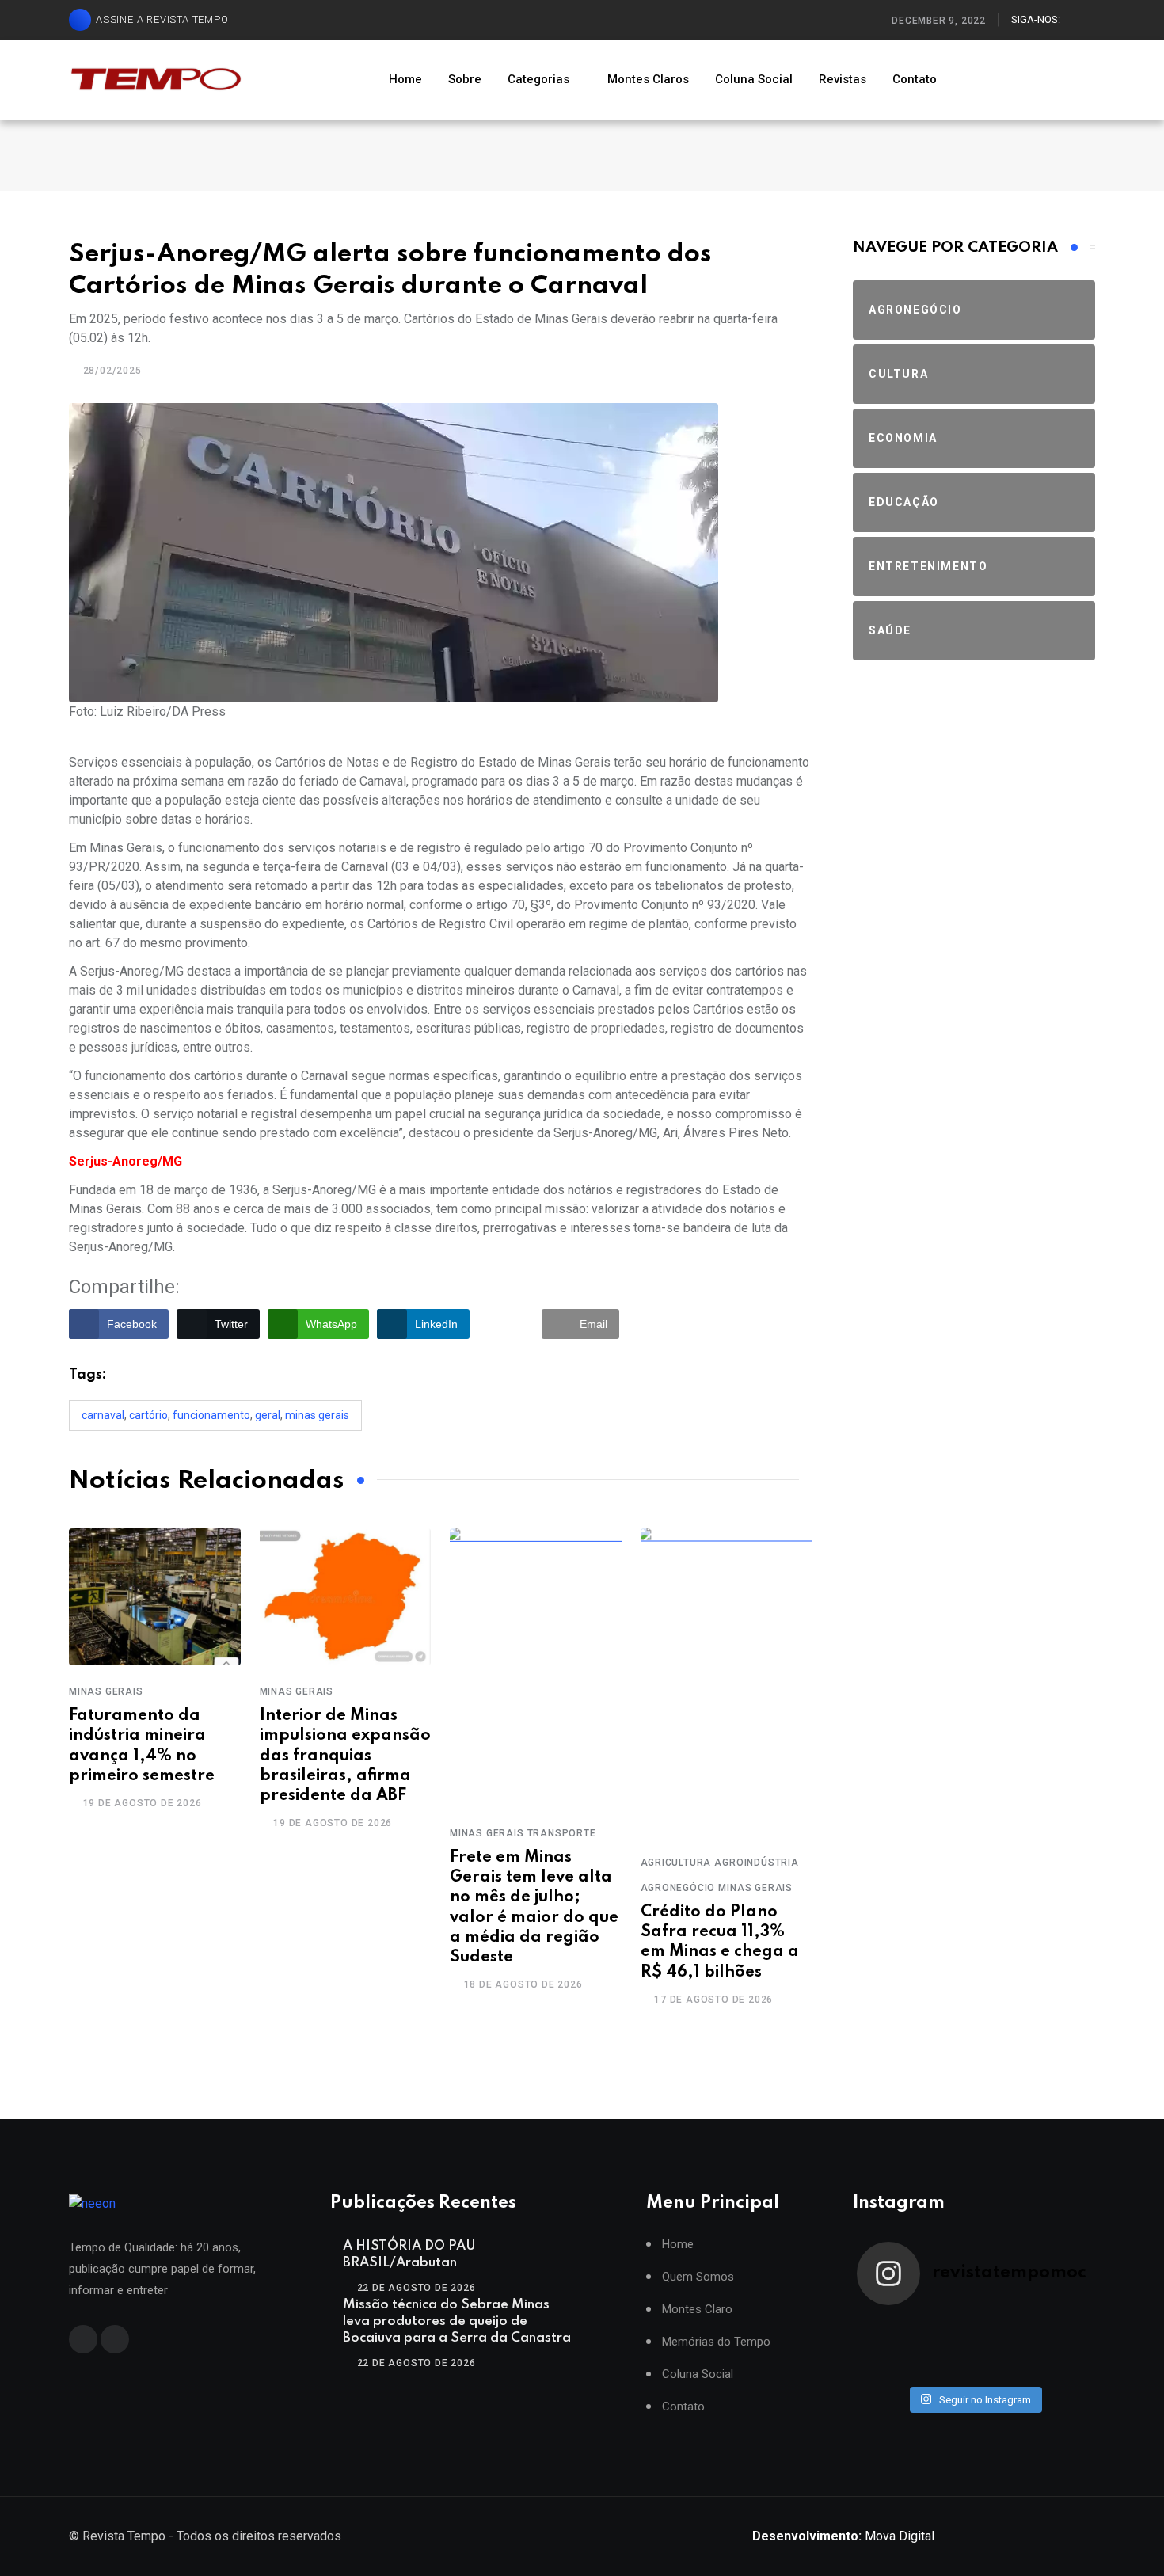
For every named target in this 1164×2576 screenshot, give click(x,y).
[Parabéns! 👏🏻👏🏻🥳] (1003, 2369)
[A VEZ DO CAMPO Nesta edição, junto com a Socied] (1062, 2348)
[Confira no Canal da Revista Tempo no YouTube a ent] (945, 2327)
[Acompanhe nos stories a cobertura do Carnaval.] (1062, 2369)
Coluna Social (754, 79)
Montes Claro (697, 2310)
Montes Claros (648, 79)
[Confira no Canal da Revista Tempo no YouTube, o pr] (1003, 2348)
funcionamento (211, 1415)
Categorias (538, 79)
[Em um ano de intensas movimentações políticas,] (886, 2369)
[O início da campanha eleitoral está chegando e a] (1062, 2327)
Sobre (465, 79)
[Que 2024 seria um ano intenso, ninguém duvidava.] (945, 2369)
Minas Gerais (317, 1415)
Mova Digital (843, 2536)
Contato (915, 79)
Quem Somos (698, 2277)
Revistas (843, 79)
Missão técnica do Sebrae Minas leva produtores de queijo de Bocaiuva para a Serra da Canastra (457, 2321)
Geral (268, 1415)
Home (405, 79)
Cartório (148, 1415)
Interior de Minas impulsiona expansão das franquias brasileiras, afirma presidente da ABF (345, 1756)
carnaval (103, 1415)
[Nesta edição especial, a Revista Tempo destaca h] (886, 2327)
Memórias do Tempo (716, 2342)
